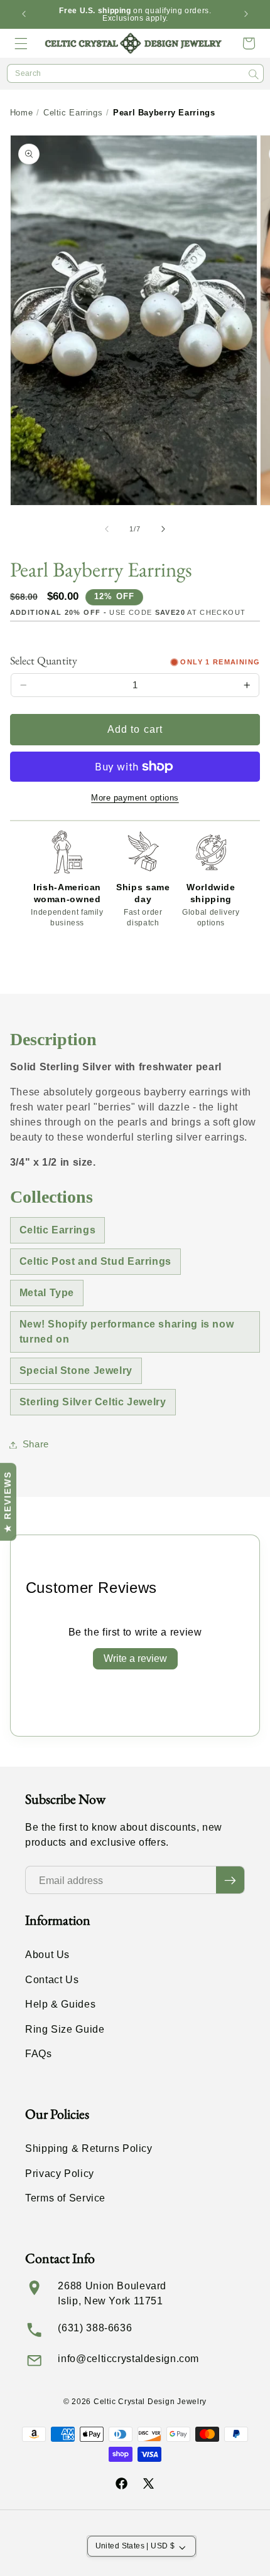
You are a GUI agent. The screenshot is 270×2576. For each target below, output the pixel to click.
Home (22, 113)
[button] (21, 43)
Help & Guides (60, 2004)
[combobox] (135, 73)
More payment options (135, 798)
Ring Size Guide (65, 2029)
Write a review (135, 1658)
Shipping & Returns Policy (89, 2148)
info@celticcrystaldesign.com (128, 2359)
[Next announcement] (246, 14)
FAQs (39, 2054)
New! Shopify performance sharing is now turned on (127, 1332)
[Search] (254, 74)
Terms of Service (65, 2198)
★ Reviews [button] (8, 1502)
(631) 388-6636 (95, 2328)
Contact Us (52, 1980)
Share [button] (36, 1444)
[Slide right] (163, 529)
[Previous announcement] (24, 14)
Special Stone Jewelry (76, 1370)
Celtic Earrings (73, 113)
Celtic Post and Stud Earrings (95, 1261)
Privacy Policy (60, 2174)
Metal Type (47, 1293)
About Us (47, 1955)
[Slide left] (107, 529)
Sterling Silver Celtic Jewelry (93, 1402)
